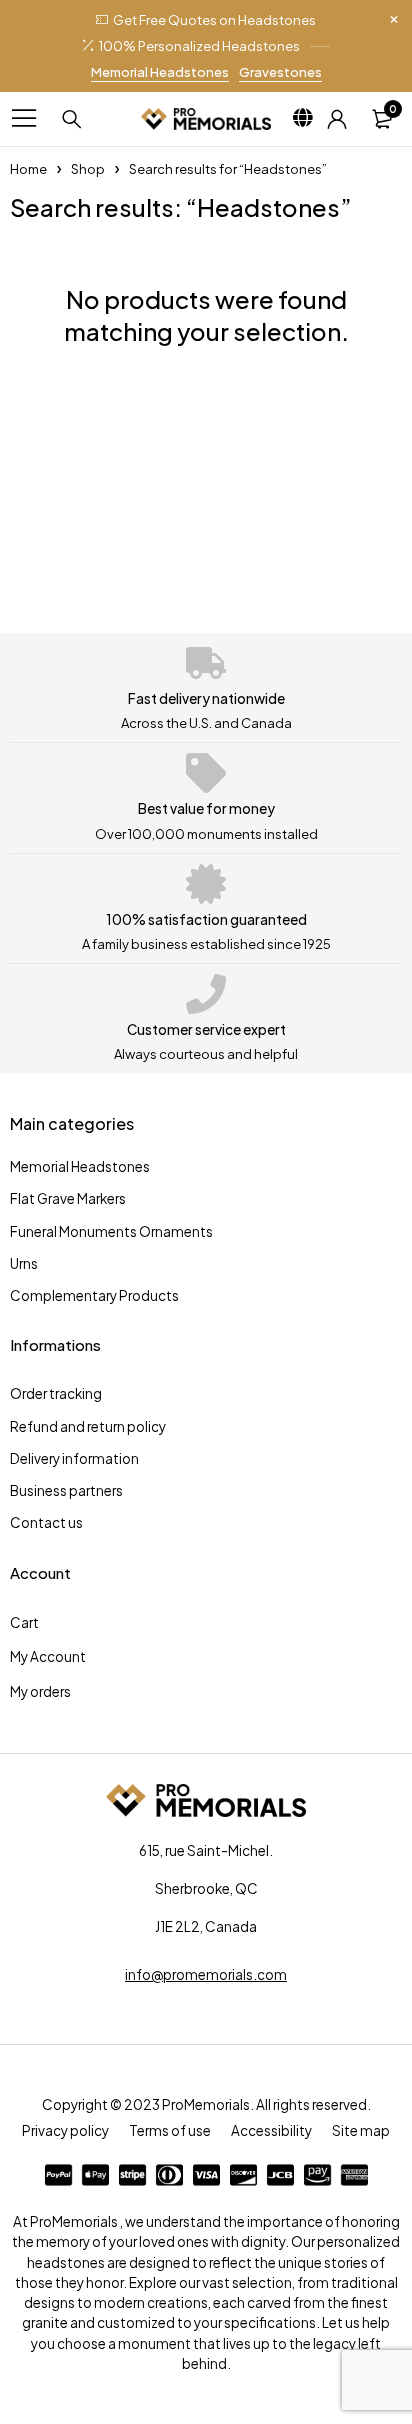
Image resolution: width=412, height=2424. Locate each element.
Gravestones (280, 72)
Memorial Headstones (160, 72)
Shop (88, 169)
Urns (24, 1263)
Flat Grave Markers (68, 1198)
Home (28, 169)
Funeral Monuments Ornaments (111, 1231)
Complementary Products (94, 1295)
